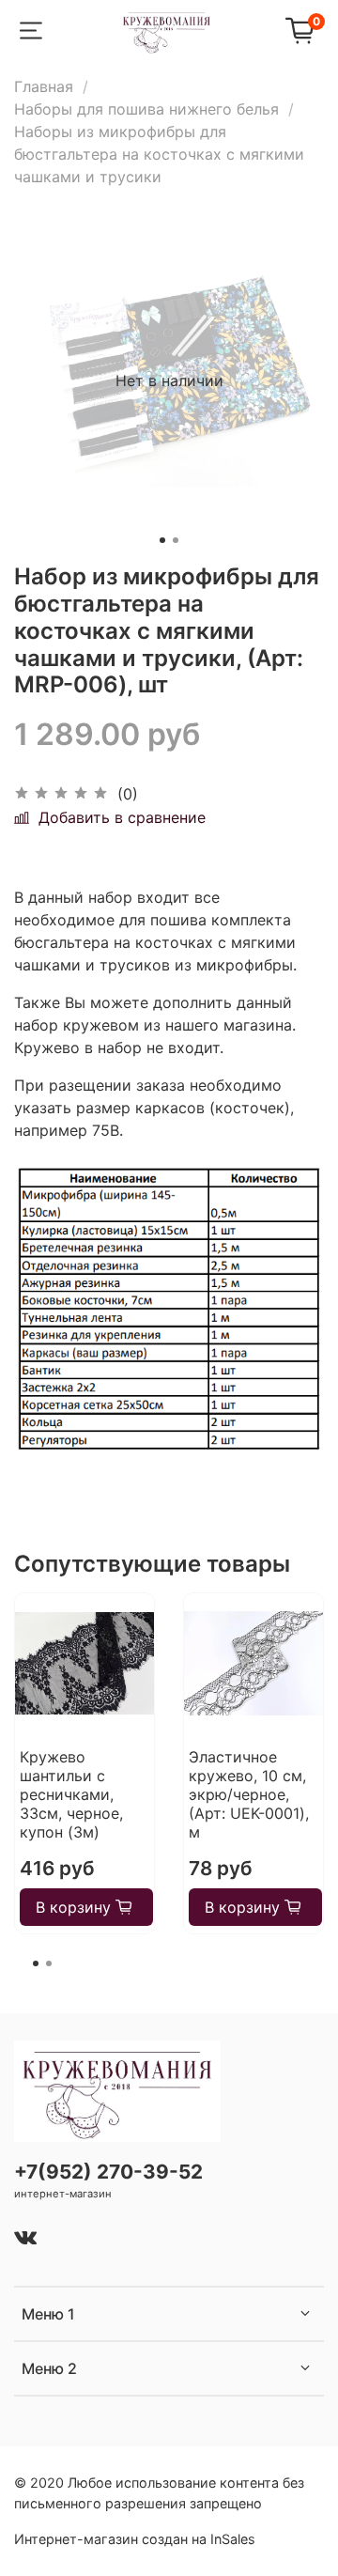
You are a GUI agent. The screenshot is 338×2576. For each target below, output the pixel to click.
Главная (44, 86)
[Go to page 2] (49, 1963)
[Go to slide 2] (176, 540)
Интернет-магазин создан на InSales (135, 2539)
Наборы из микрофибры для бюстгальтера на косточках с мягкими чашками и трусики (159, 154)
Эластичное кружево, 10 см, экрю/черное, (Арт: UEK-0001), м (249, 1794)
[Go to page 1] (36, 1963)
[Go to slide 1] (162, 540)
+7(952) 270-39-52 (108, 2172)
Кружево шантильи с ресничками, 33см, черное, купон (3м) (71, 1794)
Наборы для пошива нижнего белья (146, 109)
